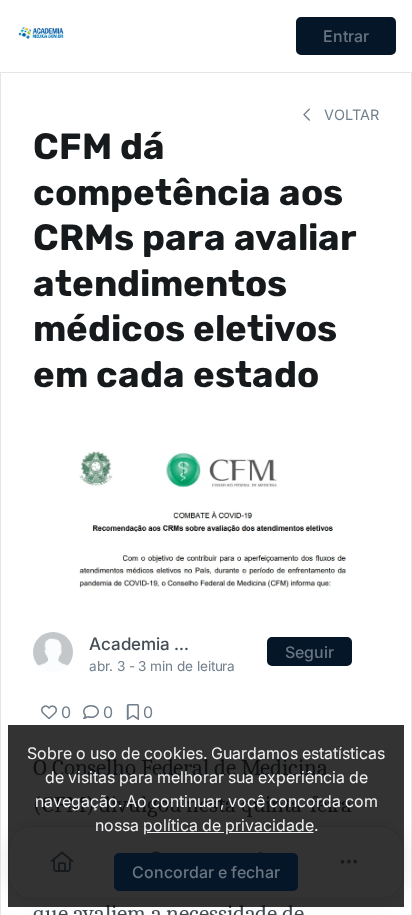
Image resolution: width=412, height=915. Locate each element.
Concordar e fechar (206, 872)
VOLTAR (349, 114)
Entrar (346, 36)
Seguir (309, 652)
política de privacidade (228, 825)
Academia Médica (140, 643)
